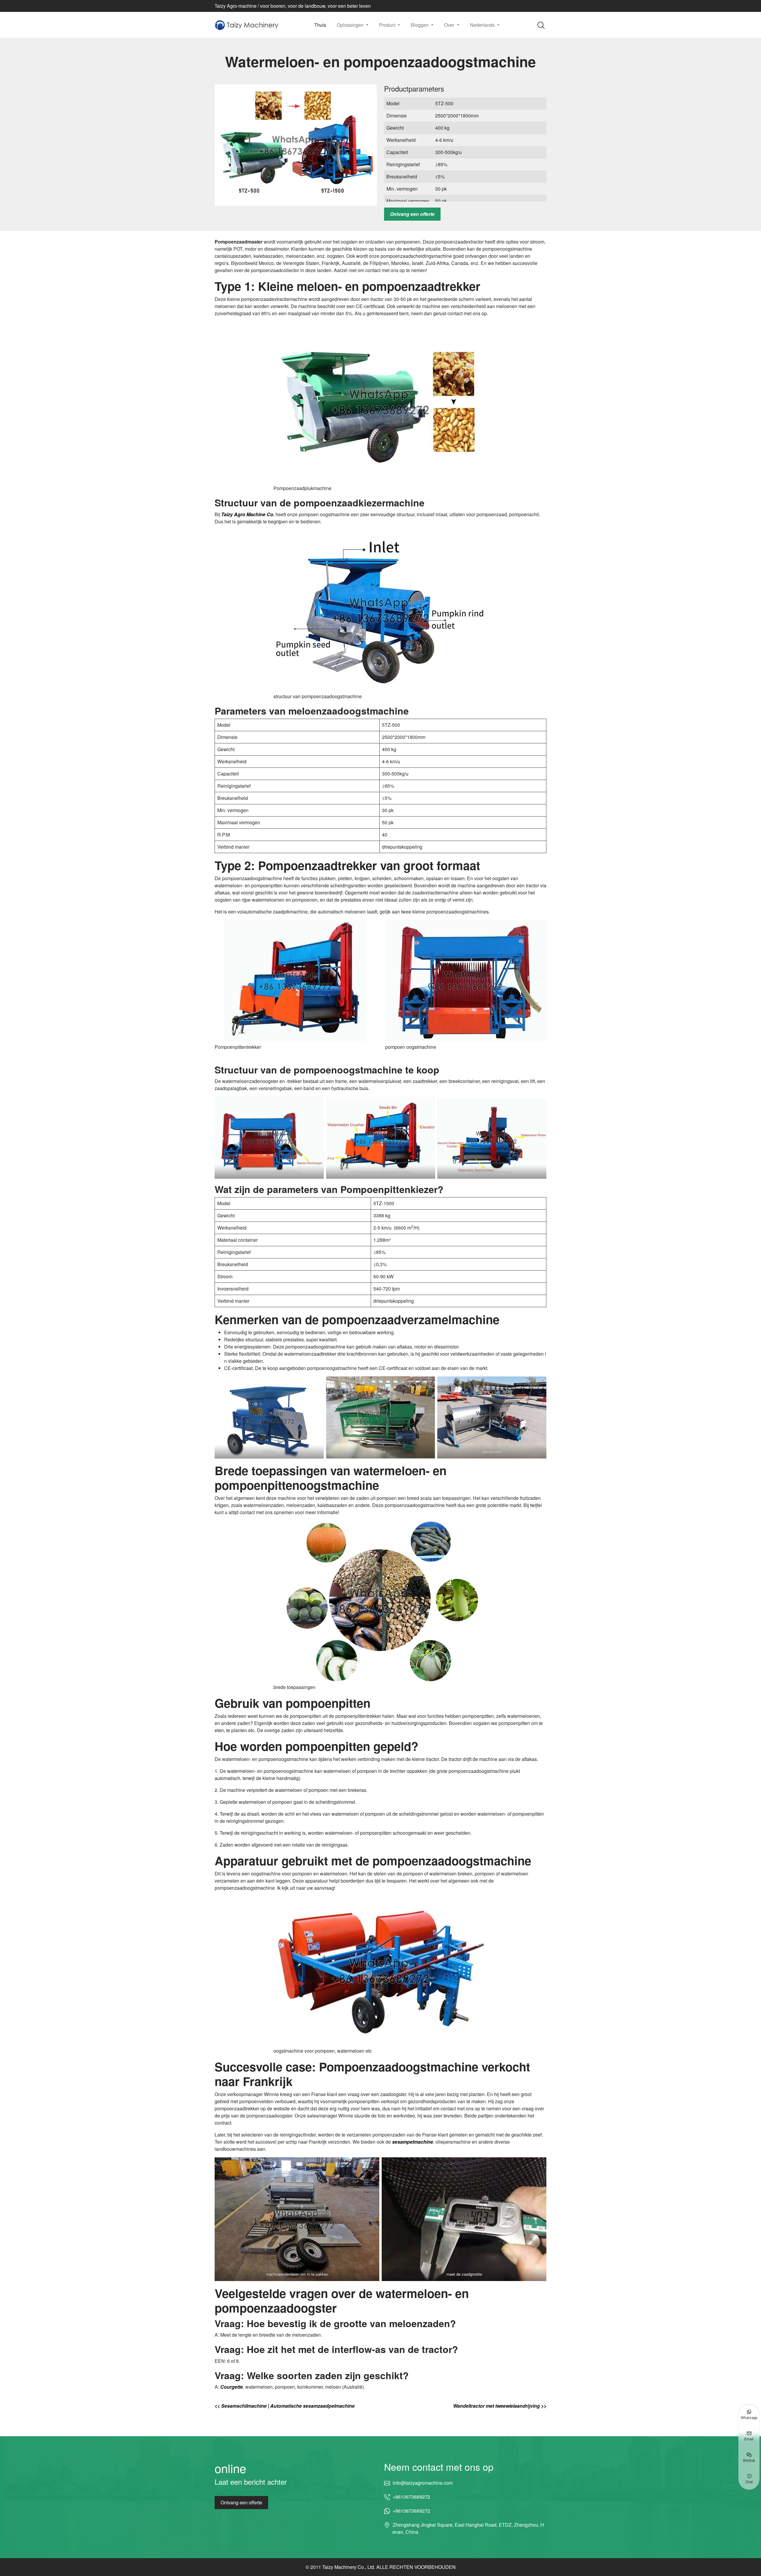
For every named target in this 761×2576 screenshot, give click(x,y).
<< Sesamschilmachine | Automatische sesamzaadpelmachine (285, 2406)
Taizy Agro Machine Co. (248, 514)
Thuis (320, 25)
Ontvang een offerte (412, 214)
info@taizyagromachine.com (423, 2483)
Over (450, 25)
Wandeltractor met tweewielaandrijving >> (500, 2406)
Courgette (232, 2387)
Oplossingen (351, 25)
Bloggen (420, 25)
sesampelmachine (413, 2142)
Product (388, 25)
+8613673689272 (411, 2497)
